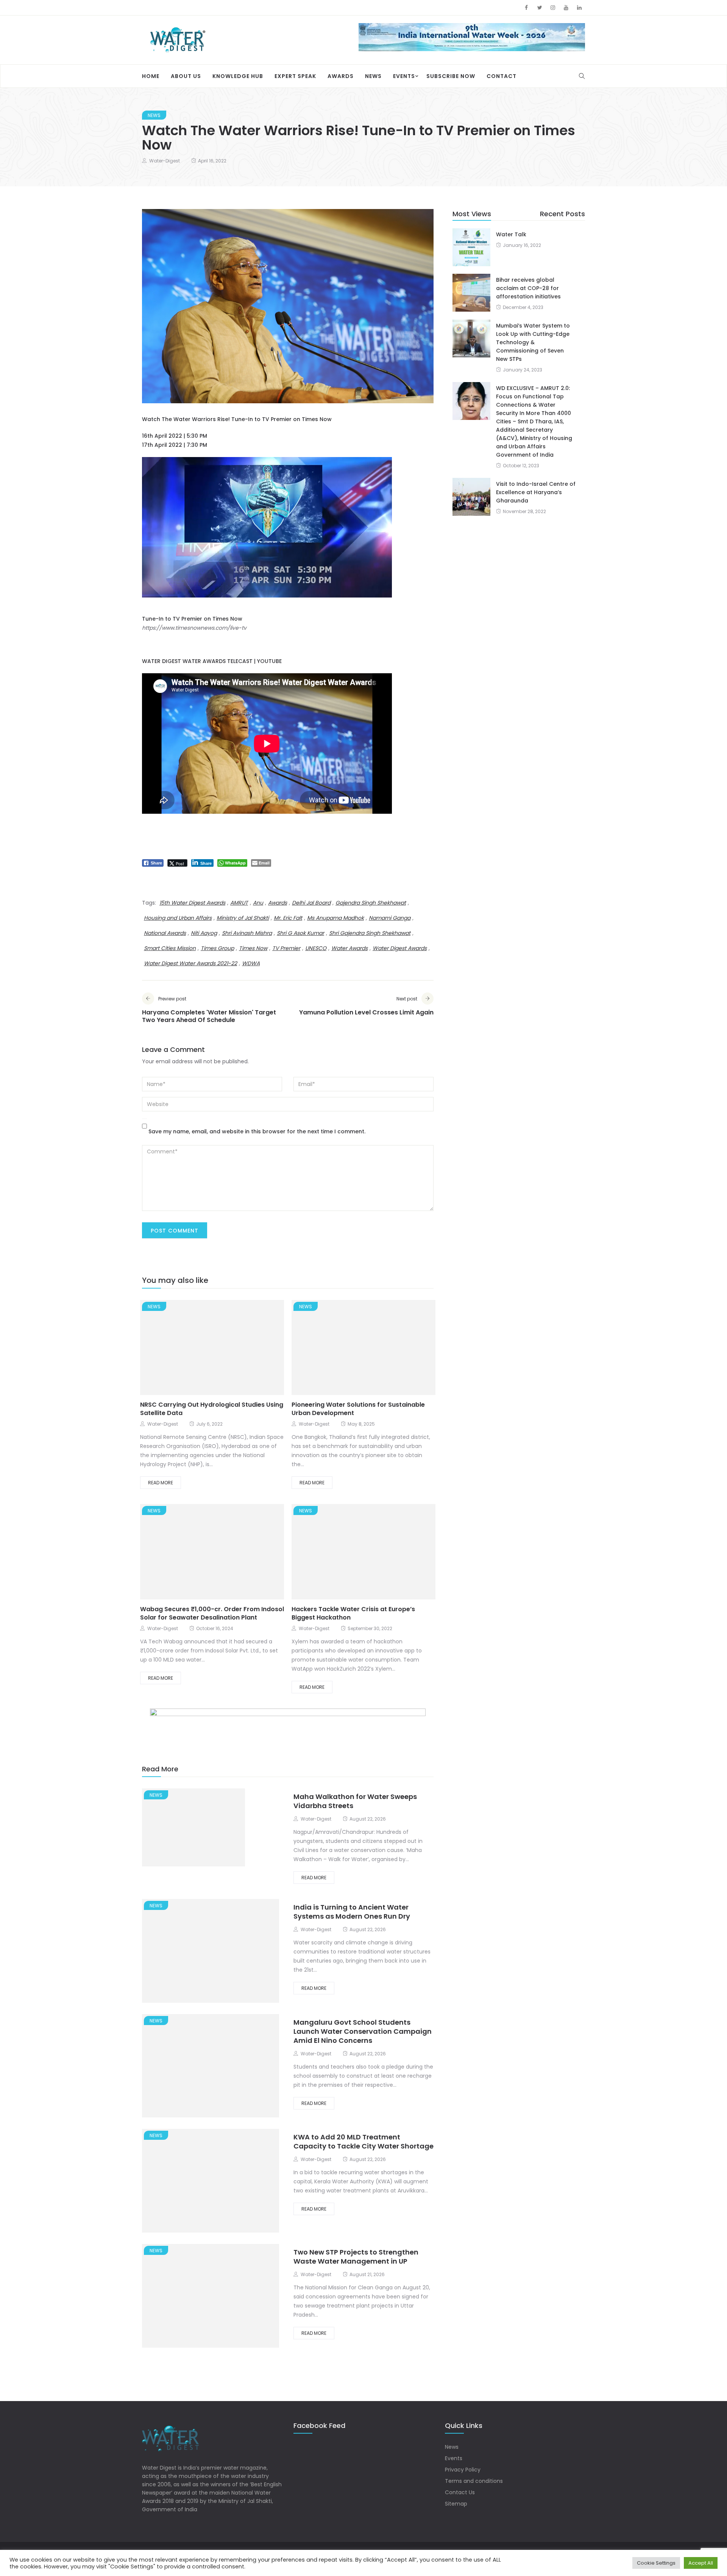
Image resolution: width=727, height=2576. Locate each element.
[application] (267, 528)
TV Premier (286, 949)
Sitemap (456, 2504)
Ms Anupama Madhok (335, 918)
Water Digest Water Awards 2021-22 (190, 964)
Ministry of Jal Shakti (243, 918)
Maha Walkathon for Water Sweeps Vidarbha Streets (355, 1801)
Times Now (253, 949)
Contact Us (460, 2492)
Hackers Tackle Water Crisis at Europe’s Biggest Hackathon (353, 1614)
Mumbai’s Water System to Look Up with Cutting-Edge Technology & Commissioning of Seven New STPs (533, 343)
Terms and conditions (474, 2481)
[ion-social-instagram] (553, 8)
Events (404, 76)
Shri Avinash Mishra (247, 933)
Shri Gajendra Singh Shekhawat (370, 933)
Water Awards (349, 949)
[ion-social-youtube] (566, 8)
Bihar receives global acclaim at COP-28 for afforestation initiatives (528, 289)
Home (151, 76)
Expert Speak (295, 76)
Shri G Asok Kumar (300, 933)
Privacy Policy (463, 2470)
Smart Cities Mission (170, 949)
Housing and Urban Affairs (178, 918)
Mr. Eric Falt (288, 918)
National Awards (165, 933)
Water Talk (511, 235)
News (373, 76)
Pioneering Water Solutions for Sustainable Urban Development (358, 1410)
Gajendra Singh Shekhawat (371, 903)
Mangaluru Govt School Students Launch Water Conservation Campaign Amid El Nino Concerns (363, 2032)
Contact (502, 76)
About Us (186, 76)
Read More (161, 1483)
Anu (258, 903)
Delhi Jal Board (311, 903)
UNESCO (316, 949)
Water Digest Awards (400, 949)
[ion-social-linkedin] (579, 8)
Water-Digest (165, 161)
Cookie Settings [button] (656, 2563)
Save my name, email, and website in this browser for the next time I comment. (257, 1132)
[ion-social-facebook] (526, 8)
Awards (341, 76)
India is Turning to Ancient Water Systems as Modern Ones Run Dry (352, 1912)
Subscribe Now (451, 76)
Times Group (217, 949)
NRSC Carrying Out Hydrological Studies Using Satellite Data (212, 1410)
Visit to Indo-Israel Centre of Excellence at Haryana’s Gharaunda (536, 493)
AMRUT (239, 903)
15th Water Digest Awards (192, 903)
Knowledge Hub (238, 76)
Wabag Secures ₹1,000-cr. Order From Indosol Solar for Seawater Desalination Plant (212, 1614)
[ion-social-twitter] (540, 8)
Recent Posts (562, 214)
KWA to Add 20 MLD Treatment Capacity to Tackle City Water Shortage (363, 2142)
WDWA (251, 964)
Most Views (472, 214)
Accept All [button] (701, 2563)
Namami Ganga (390, 918)
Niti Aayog (204, 933)
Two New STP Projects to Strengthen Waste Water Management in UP (356, 2257)
